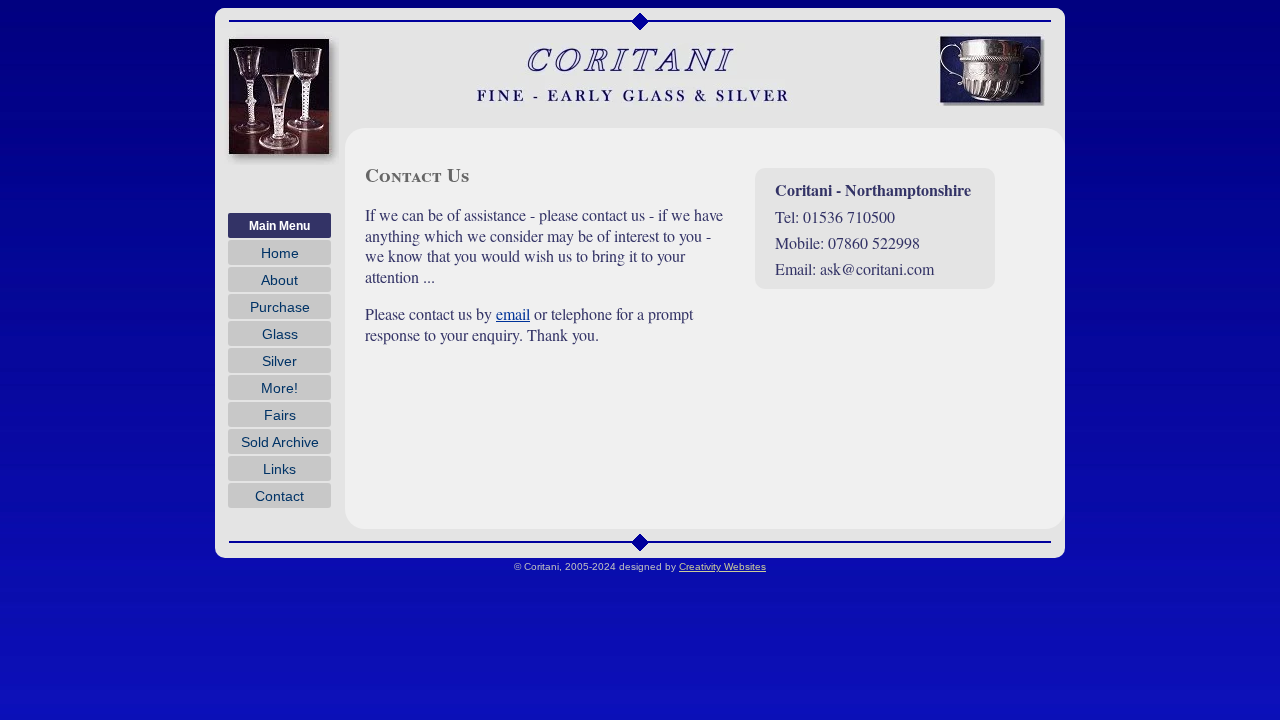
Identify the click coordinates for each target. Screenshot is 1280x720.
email (513, 313)
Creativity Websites (722, 566)
